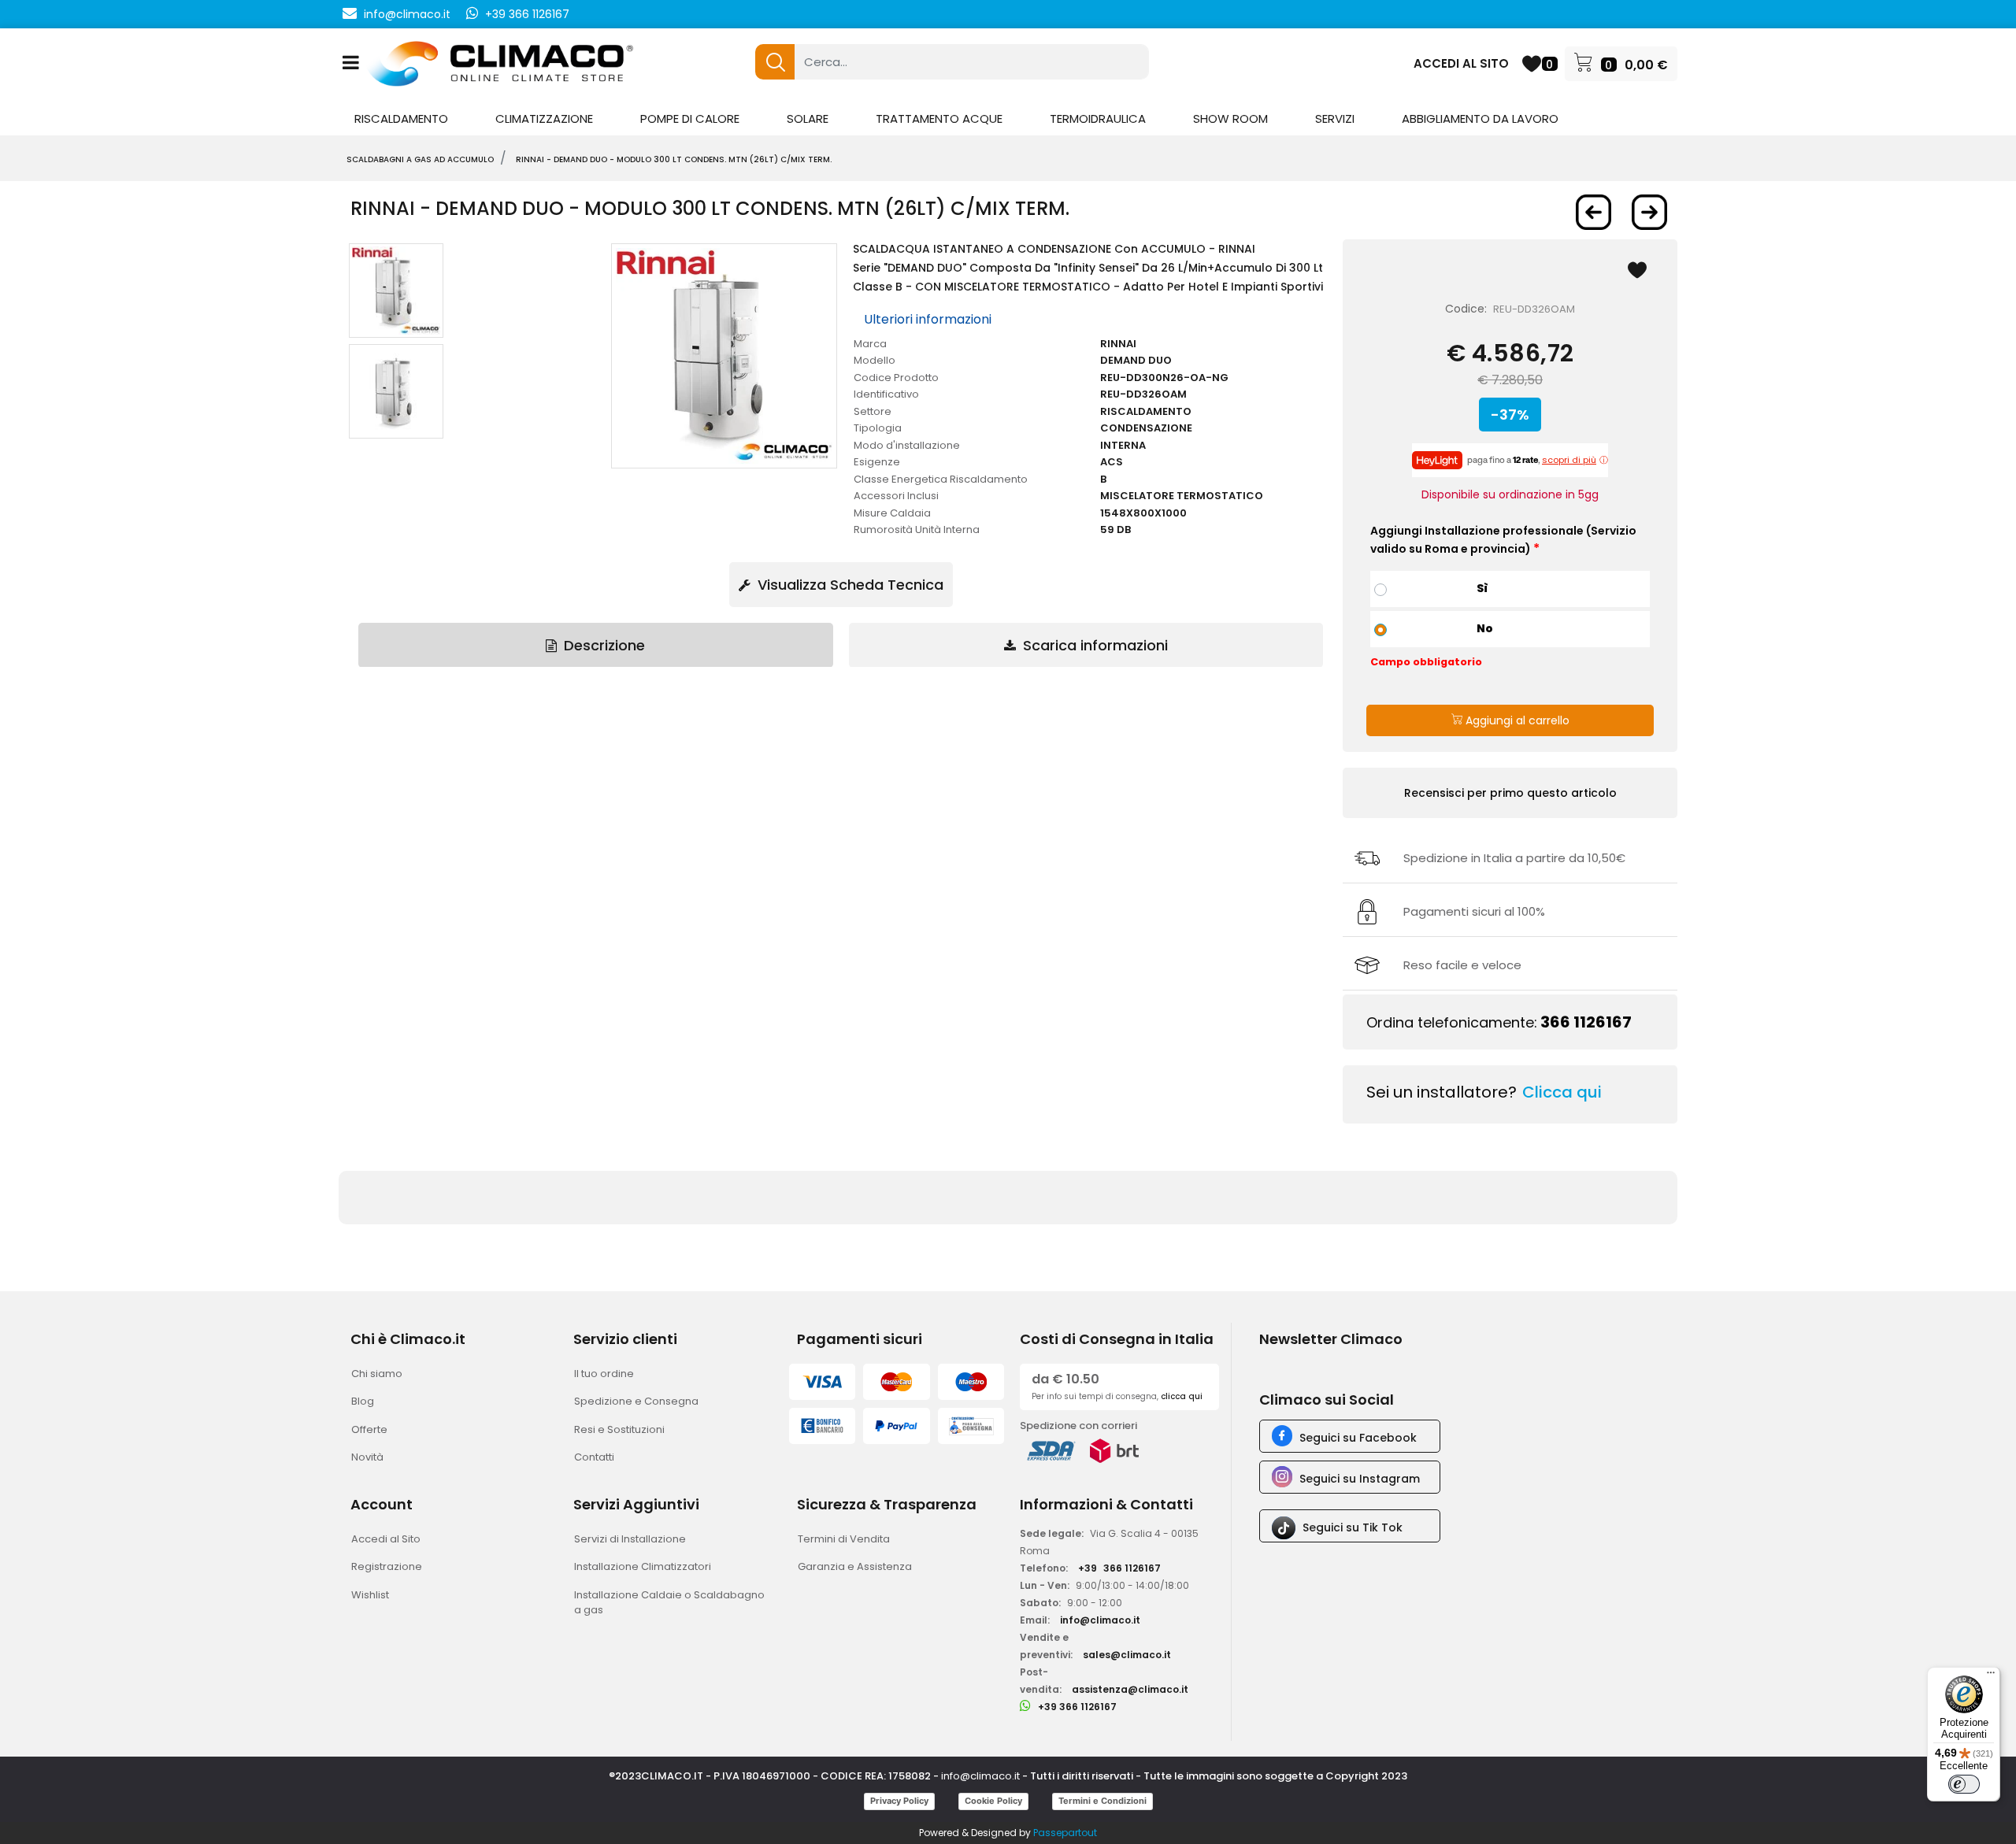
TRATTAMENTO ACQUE (939, 118)
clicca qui (1182, 1396)
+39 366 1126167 (527, 14)
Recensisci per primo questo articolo (1510, 793)
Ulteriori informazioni (928, 319)
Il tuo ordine (604, 1374)
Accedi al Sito (386, 1539)
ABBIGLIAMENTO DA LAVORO (1480, 118)
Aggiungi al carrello (1516, 720)
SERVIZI (1335, 118)
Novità (367, 1457)
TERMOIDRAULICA (1098, 118)
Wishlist (370, 1595)
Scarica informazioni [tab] (1093, 645)
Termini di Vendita (844, 1539)
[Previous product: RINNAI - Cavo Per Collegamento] (1594, 212)
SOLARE (808, 118)
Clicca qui (1562, 1092)
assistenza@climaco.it (1130, 1689)
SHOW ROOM (1230, 118)
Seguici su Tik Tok (1353, 1527)
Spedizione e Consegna (636, 1401)
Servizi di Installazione (630, 1539)
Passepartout (1065, 1833)
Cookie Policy (993, 1801)
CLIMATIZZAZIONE (544, 118)
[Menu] (1991, 1676)
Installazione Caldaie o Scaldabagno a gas (669, 1603)
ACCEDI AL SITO (1461, 63)
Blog (363, 1401)
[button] (775, 62)
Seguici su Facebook (1358, 1438)
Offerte (369, 1429)
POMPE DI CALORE (690, 118)
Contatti (594, 1457)
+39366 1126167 (1119, 1568)
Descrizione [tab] (602, 645)
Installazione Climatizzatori (643, 1566)
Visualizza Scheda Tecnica (849, 585)
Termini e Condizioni (1102, 1801)
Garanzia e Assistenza (855, 1566)
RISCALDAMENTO (401, 118)
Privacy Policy (899, 1801)
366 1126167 (1586, 1022)
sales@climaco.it (1127, 1655)
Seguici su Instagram (1360, 1479)
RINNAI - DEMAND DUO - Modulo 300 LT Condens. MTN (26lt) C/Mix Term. (674, 159)
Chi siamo (377, 1374)
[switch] (1964, 1784)
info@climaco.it (407, 14)
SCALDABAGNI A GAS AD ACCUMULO (420, 159)
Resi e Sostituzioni (619, 1429)
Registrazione (387, 1566)
